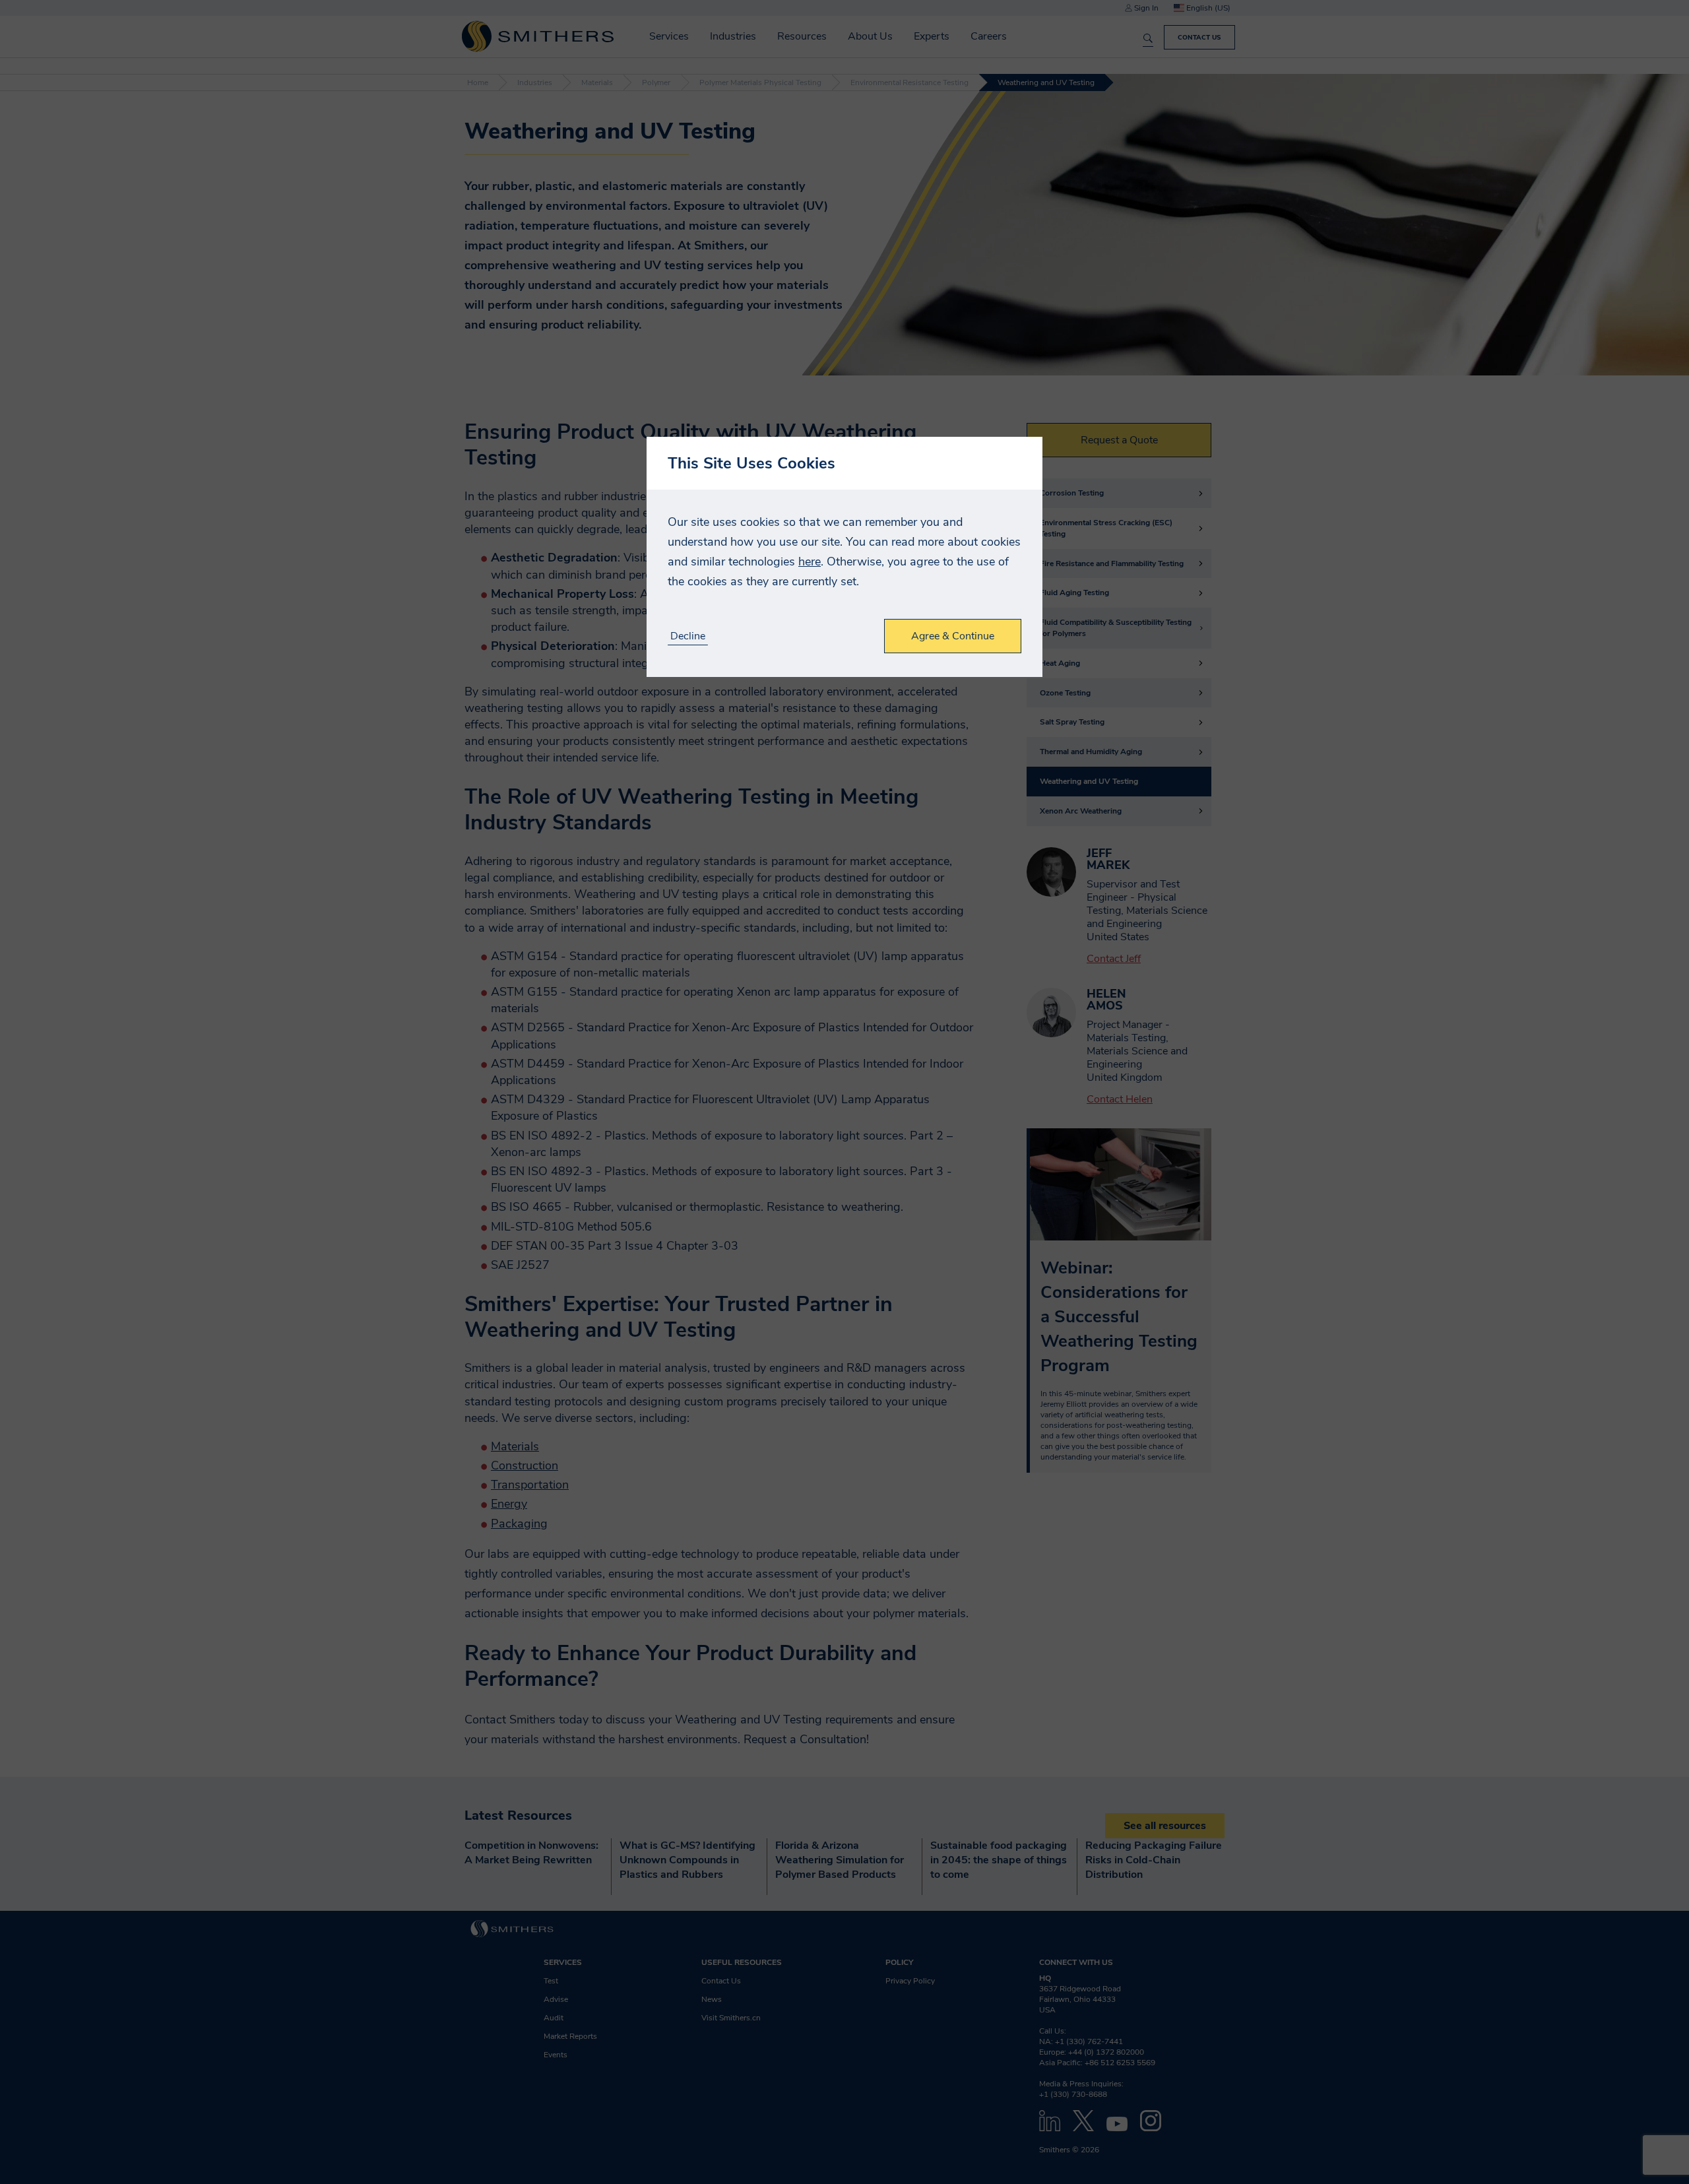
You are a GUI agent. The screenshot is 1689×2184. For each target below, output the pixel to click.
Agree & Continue (953, 636)
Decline (688, 636)
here (810, 562)
